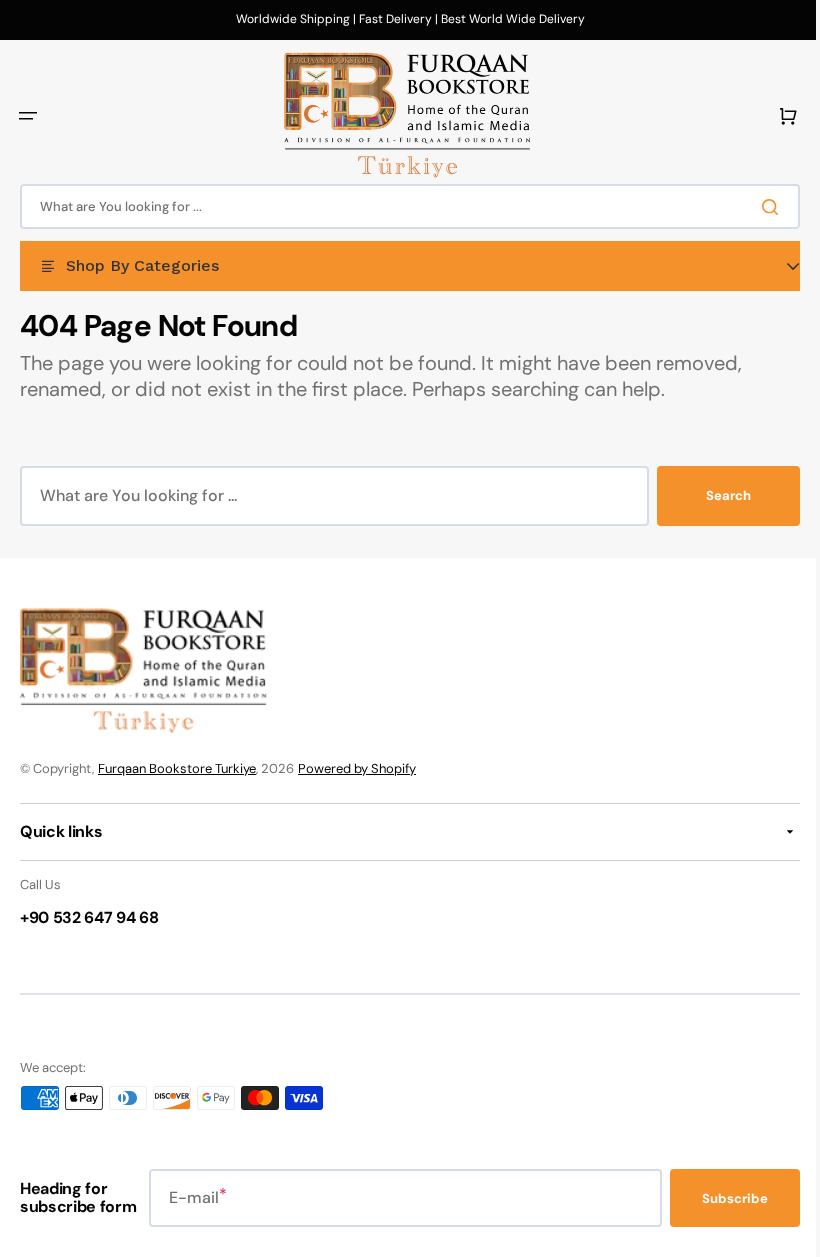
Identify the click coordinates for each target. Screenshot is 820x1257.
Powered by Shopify (357, 768)
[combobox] (402, 206)
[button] (28, 116)
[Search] (759, 207)
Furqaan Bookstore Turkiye (177, 768)
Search (713, 495)
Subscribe (720, 1198)
